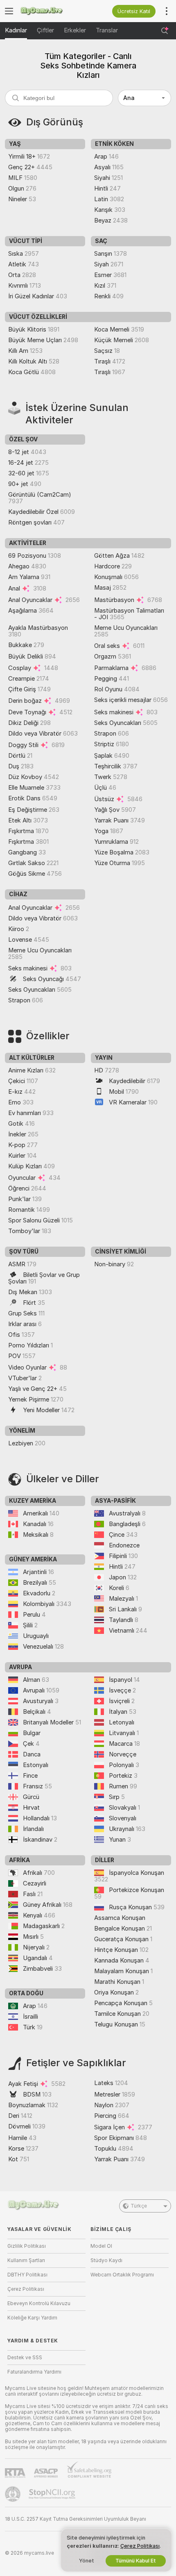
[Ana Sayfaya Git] (53, 11)
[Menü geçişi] (9, 11)
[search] (59, 98)
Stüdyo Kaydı (106, 2260)
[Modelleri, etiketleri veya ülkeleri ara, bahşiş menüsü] (165, 31)
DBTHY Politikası (27, 2275)
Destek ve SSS (25, 2358)
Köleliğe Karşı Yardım (32, 2318)
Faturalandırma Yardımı (34, 2372)
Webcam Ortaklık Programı (122, 2275)
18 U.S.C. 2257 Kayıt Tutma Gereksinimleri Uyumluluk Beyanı (76, 2519)
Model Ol (101, 2246)
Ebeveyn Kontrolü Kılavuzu (39, 2303)
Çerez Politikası (26, 2289)
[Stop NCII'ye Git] (53, 2494)
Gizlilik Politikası (27, 2246)
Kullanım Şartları (26, 2260)
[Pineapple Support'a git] (14, 2494)
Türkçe (139, 2206)
